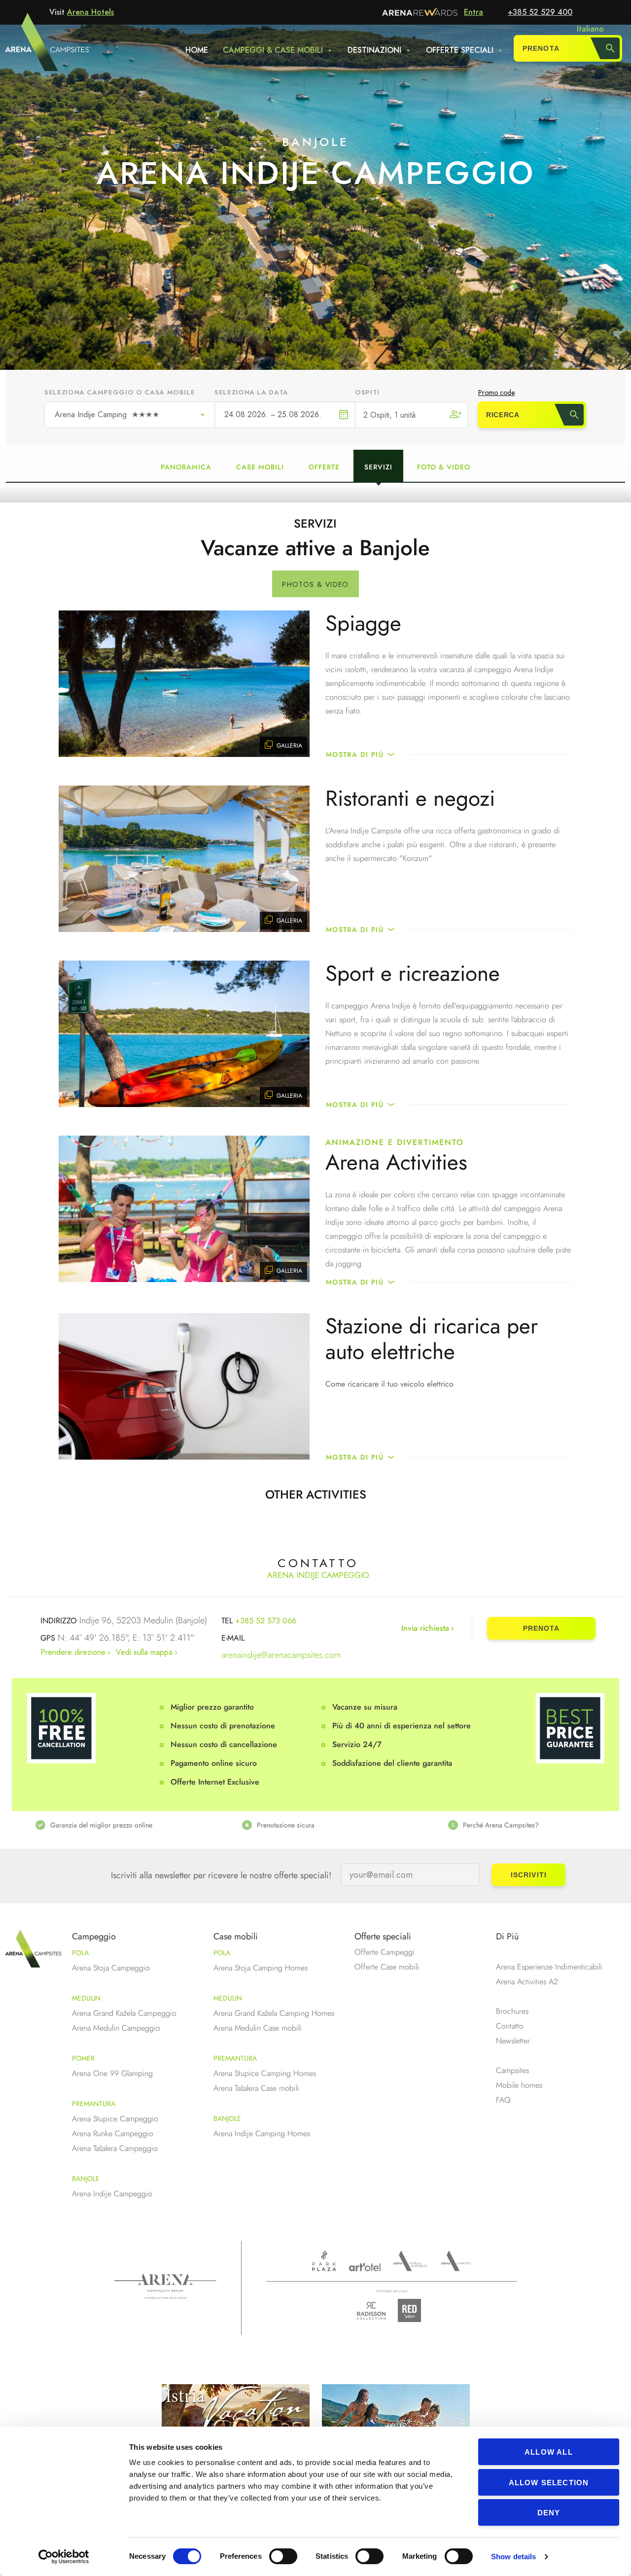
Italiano (590, 29)
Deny (549, 2513)
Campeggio (94, 1936)
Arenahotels (411, 2261)
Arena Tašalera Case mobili (256, 2088)
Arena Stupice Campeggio (115, 2119)
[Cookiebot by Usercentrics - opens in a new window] (64, 2557)
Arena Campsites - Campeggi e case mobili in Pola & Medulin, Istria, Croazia (29, 48)
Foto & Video (444, 467)
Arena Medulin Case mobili (258, 2028)
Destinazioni (374, 50)
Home (197, 50)
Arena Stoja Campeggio (111, 1968)
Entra (473, 12)
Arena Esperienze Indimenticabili (549, 1967)
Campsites (512, 2070)
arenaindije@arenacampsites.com (281, 1655)
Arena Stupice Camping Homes (265, 2073)
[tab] (109, 1825)
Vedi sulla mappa (144, 1652)
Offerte (324, 467)
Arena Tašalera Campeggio (115, 2148)
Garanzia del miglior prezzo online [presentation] (101, 1825)
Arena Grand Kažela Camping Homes (274, 2013)
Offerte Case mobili (387, 1967)
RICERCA (503, 415)
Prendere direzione (73, 1652)
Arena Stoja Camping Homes (261, 1968)
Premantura (94, 2104)
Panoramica (186, 467)
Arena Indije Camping (107, 414)
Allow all (549, 2452)
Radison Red (412, 2310)
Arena (165, 2287)
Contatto (510, 2026)
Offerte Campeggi (385, 1952)
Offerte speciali (460, 50)
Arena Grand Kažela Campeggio (124, 2013)
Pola (80, 1953)
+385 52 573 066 (266, 1621)
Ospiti (367, 392)
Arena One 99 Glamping (112, 2073)
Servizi (378, 467)
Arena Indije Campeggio (112, 2194)
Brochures (512, 2011)
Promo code (496, 393)
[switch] (283, 2556)
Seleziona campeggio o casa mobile (120, 392)
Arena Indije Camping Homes (262, 2133)
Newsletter (513, 2041)
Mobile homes (519, 2085)
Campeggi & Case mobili (273, 50)
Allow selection (549, 2483)
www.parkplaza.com (324, 2261)
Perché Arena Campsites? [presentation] (501, 1825)
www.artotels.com (365, 2267)
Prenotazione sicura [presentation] (286, 1825)
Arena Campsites (456, 2261)
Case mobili (260, 467)
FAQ (503, 2100)
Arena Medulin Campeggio (116, 2028)
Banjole (86, 2179)
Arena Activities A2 (527, 1982)
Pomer (83, 2058)
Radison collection (371, 2313)
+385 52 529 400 (540, 12)
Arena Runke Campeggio (113, 2133)
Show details (513, 2557)
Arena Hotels (90, 12)
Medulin (86, 1998)
